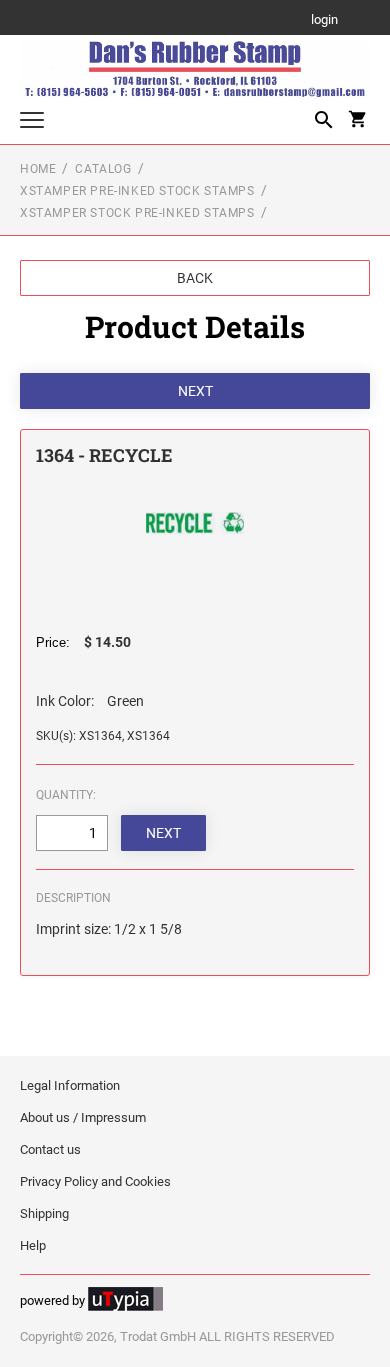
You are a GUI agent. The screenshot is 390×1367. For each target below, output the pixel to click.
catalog (103, 169)
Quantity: (66, 795)
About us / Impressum (83, 1117)
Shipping (44, 1213)
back (195, 278)
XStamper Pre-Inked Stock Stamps (137, 191)
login (324, 20)
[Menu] (32, 122)
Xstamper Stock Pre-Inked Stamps (137, 213)
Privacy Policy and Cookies (95, 1181)
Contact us (50, 1149)
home (38, 169)
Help (33, 1245)
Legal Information (70, 1085)
